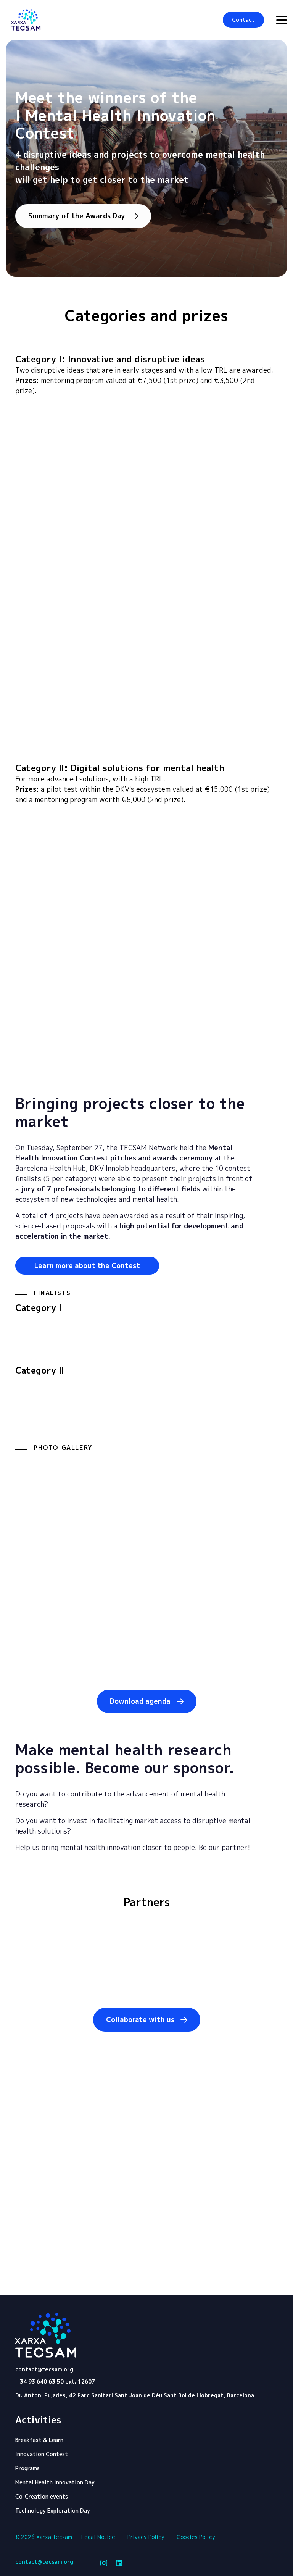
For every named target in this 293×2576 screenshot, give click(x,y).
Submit (253, 2236)
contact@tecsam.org (44, 2369)
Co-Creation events (42, 2496)
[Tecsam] (26, 20)
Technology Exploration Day (53, 2511)
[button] (243, 20)
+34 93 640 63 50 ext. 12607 (56, 2382)
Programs (27, 2468)
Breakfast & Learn (39, 2440)
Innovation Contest (42, 2454)
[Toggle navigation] (282, 20)
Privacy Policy (146, 2537)
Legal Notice (98, 2537)
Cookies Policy (196, 2537)
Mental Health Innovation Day (55, 2482)
